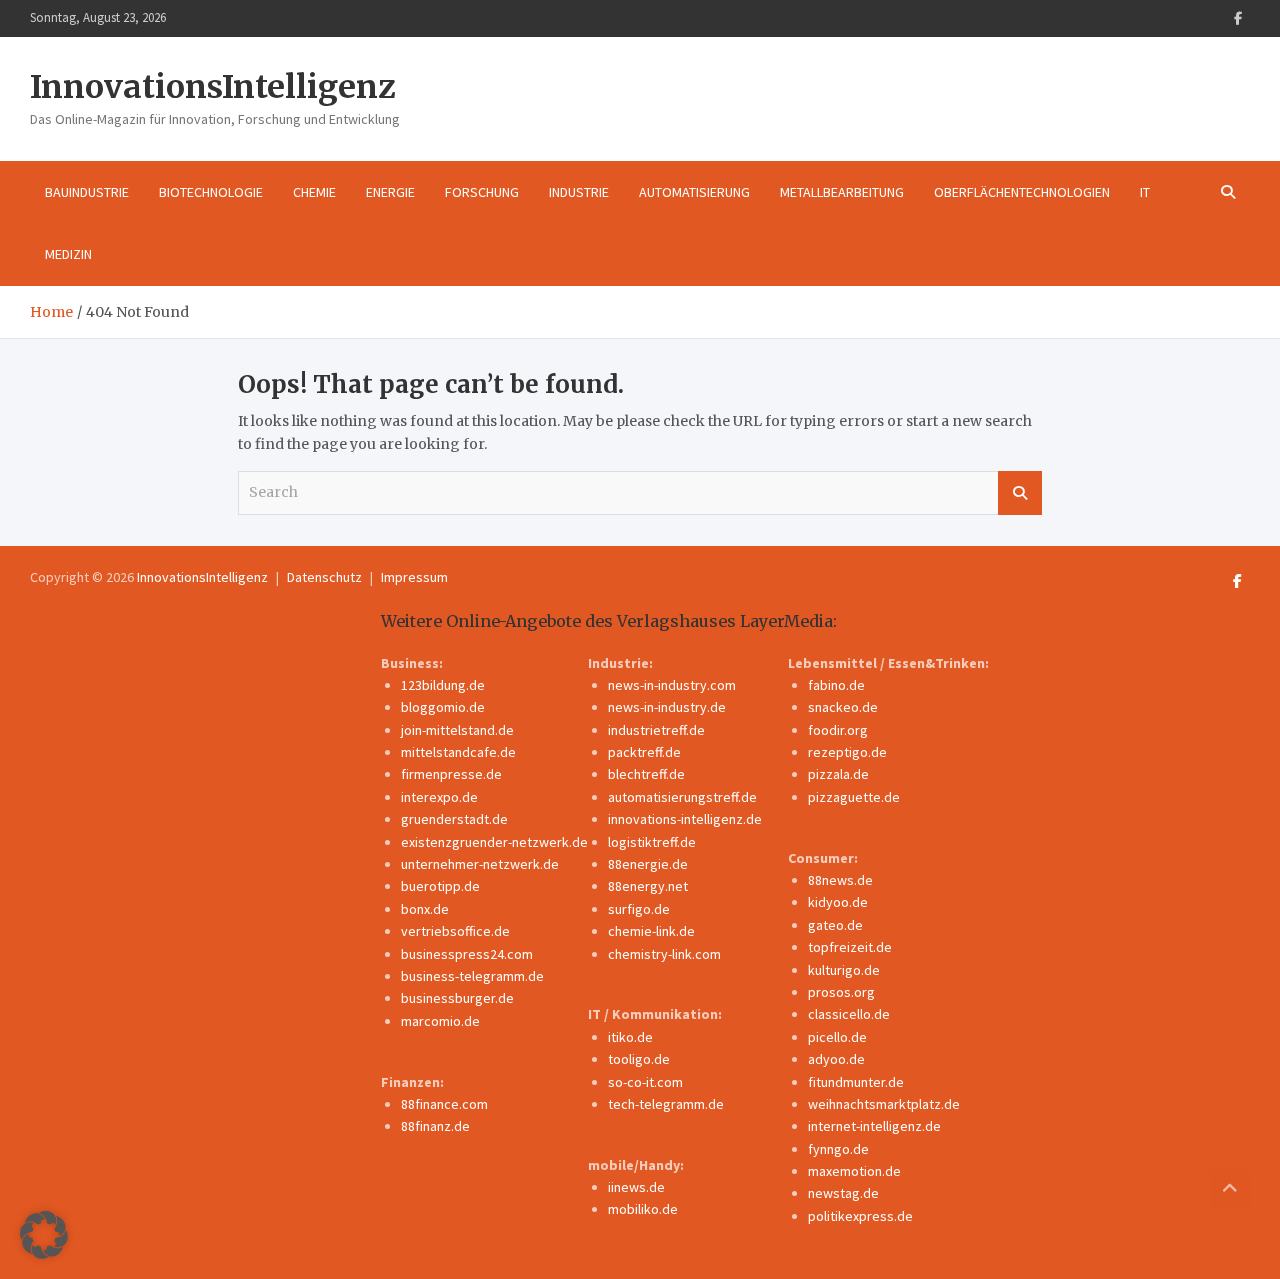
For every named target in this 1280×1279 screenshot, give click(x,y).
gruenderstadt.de (454, 819)
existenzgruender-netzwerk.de (494, 842)
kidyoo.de (838, 902)
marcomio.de (440, 1021)
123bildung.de (443, 685)
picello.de (837, 1037)
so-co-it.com (645, 1082)
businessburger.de (457, 998)
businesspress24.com (467, 954)
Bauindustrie (87, 192)
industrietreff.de (656, 730)
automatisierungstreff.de (682, 797)
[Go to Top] (1230, 1189)
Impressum (414, 577)
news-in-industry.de (667, 707)
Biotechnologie (211, 192)
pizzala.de (838, 774)
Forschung (482, 192)
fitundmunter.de (856, 1082)
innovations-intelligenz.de (685, 819)
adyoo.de (836, 1059)
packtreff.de (644, 752)
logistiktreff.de (652, 842)
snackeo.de (843, 707)
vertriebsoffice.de (455, 931)
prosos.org (841, 992)
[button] (44, 1235)
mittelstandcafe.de (458, 752)
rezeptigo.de (847, 752)
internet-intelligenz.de (874, 1126)
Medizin (68, 254)
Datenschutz (324, 577)
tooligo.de (639, 1059)
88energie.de (648, 864)
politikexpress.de (860, 1216)
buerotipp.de (440, 886)
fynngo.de (838, 1149)
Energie (390, 192)
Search (1020, 493)
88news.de (840, 880)
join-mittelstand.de (457, 730)
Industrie (579, 192)
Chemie (314, 192)
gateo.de (835, 925)
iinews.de (636, 1187)
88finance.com (444, 1104)
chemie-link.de (651, 931)
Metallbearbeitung (842, 192)
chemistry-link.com (664, 954)
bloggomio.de (443, 707)
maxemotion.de (854, 1171)
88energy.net (648, 886)
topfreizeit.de (850, 947)
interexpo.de (439, 797)
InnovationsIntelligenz (213, 87)
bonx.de (425, 909)
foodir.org (838, 730)
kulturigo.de (844, 970)
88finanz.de (435, 1126)
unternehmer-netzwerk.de (480, 864)
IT (1145, 192)
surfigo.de (639, 909)
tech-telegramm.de (666, 1104)
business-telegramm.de (472, 976)
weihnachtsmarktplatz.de (884, 1104)
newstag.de (843, 1193)
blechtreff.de (646, 774)
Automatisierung (694, 192)
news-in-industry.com (672, 685)
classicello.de (849, 1014)
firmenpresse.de (451, 774)
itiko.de (630, 1037)
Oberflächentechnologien (1022, 192)
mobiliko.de (643, 1209)
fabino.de (836, 685)
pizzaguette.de (854, 797)
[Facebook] (1238, 18)
